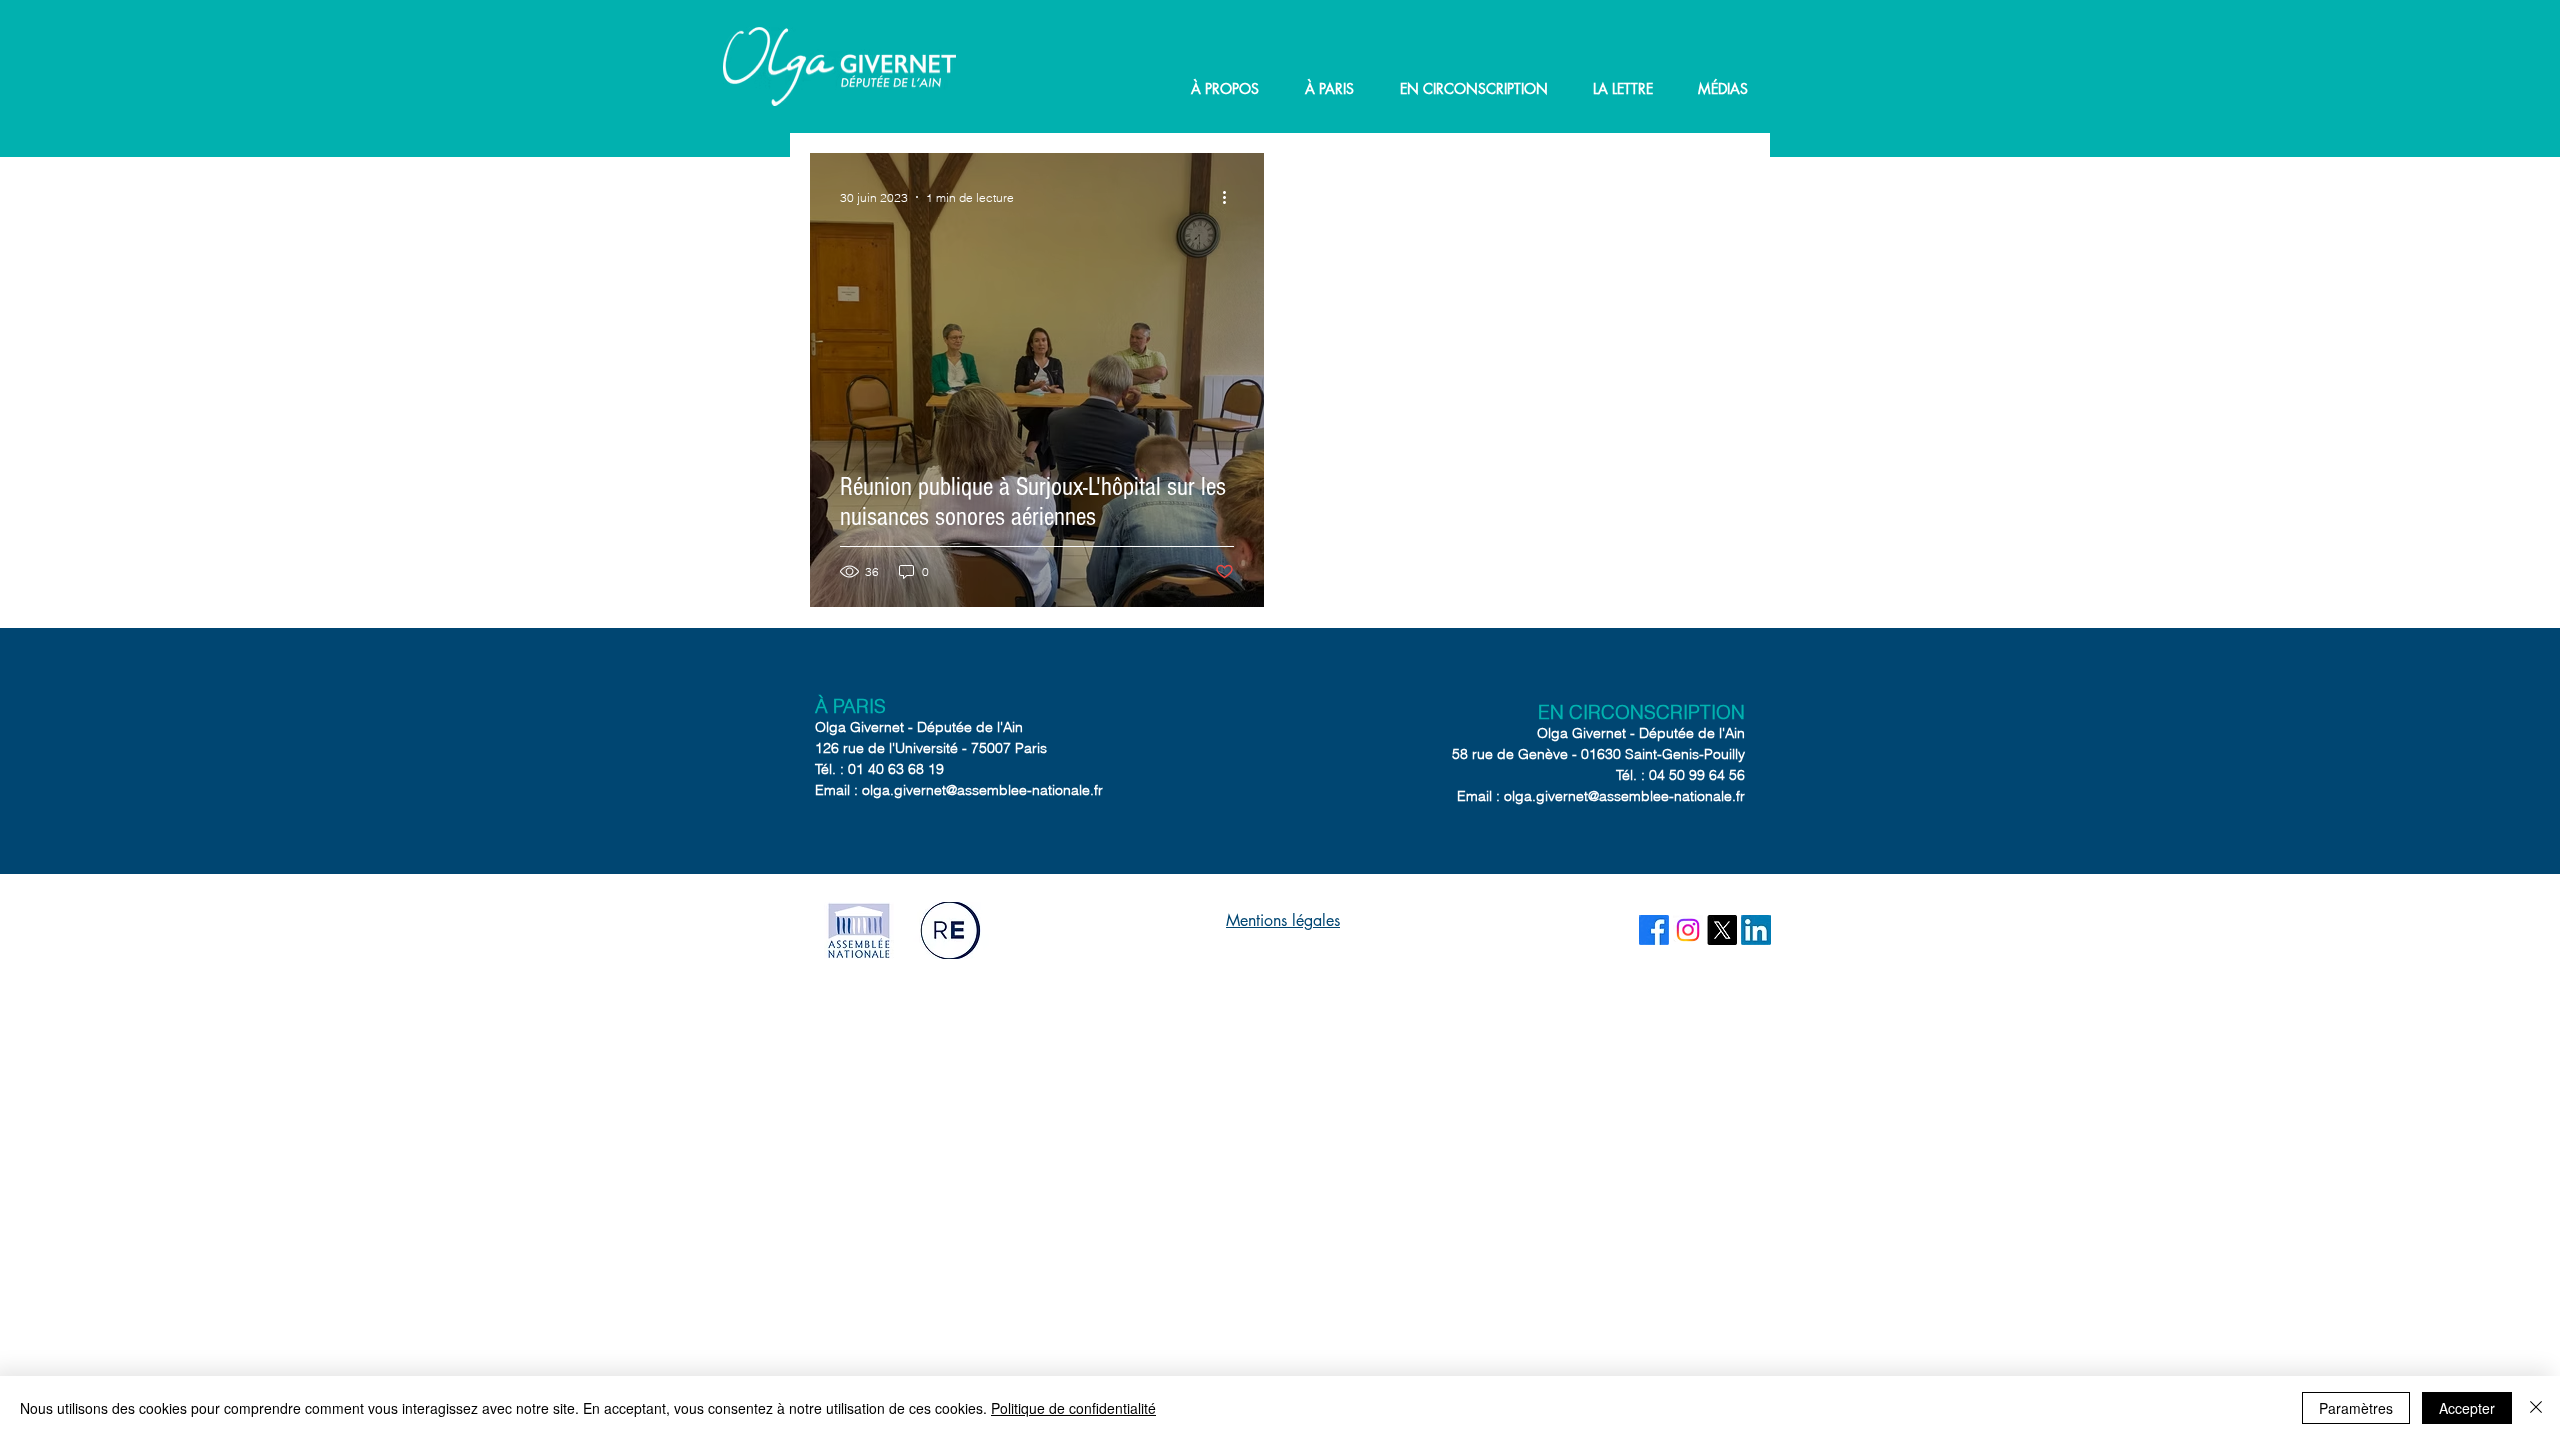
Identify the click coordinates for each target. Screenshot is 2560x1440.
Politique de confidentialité (1073, 1408)
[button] (1225, 89)
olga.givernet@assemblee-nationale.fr (982, 790)
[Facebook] (1654, 930)
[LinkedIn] (1756, 930)
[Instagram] (1688, 930)
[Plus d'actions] (1231, 197)
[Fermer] (2536, 1408)
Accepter (2467, 1408)
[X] (1722, 930)
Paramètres (2356, 1408)
